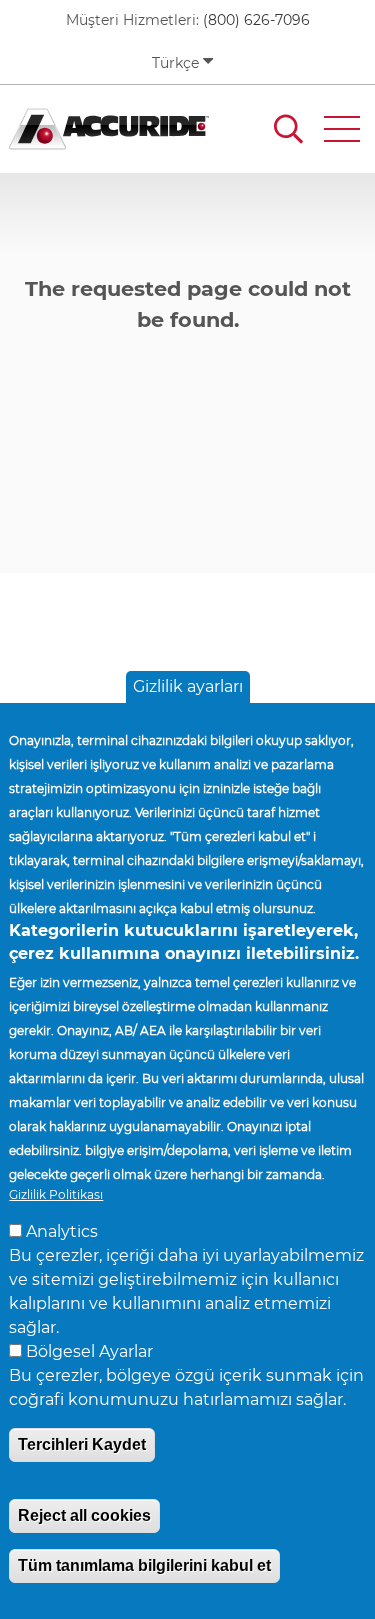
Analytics (62, 1231)
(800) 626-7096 (256, 20)
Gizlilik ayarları (188, 686)
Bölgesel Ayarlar (89, 1351)
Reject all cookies (84, 1515)
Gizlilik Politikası (56, 1194)
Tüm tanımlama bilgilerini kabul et (144, 1565)
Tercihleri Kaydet (82, 1444)
